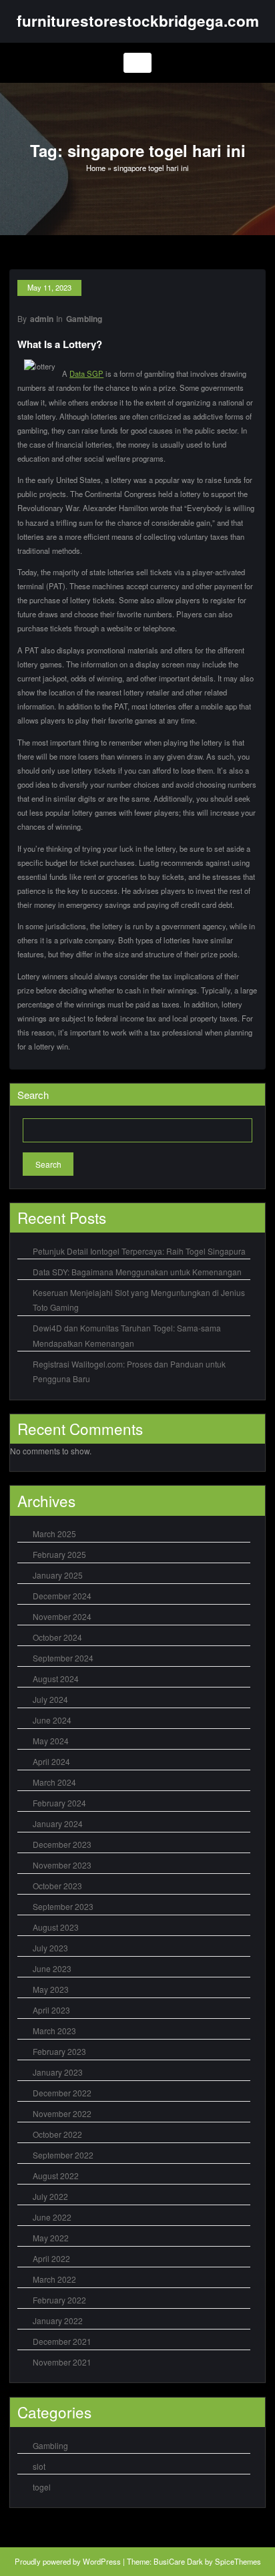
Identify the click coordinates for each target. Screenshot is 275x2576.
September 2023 (63, 1906)
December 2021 (62, 2341)
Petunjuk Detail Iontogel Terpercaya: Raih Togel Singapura (139, 1251)
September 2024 (63, 1658)
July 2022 (50, 2196)
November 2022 (62, 2113)
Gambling (84, 319)
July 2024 (50, 1699)
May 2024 (51, 1741)
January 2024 (58, 1823)
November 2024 (62, 1616)
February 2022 (59, 2300)
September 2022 (63, 2155)
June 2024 (52, 1720)
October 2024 (57, 1637)
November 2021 (62, 2362)
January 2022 (58, 2320)
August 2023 (56, 1927)
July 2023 (50, 1948)
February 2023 (59, 2051)
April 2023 (51, 2010)
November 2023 (62, 1865)
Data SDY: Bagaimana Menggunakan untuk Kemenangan (137, 1272)
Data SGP (86, 373)
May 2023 (51, 1989)
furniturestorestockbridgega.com (138, 21)
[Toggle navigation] (138, 63)
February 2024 (59, 1803)
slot (39, 2466)
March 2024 (54, 1782)
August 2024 (56, 1678)
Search (33, 1095)
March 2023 (54, 2031)
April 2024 (51, 1761)
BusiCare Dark (178, 2561)
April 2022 (51, 2258)
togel (42, 2487)
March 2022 (54, 2279)
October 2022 (57, 2134)
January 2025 (58, 1575)
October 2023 (57, 1886)
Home (96, 168)
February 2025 (59, 1554)
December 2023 (62, 1844)
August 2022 (56, 2176)
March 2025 (54, 1534)
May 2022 (51, 2238)
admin (42, 319)
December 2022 (62, 2093)
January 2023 (58, 2072)
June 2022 (52, 2217)
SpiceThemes (238, 2561)
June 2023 (52, 1968)
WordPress (102, 2561)
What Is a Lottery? (60, 344)
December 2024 (62, 1596)
